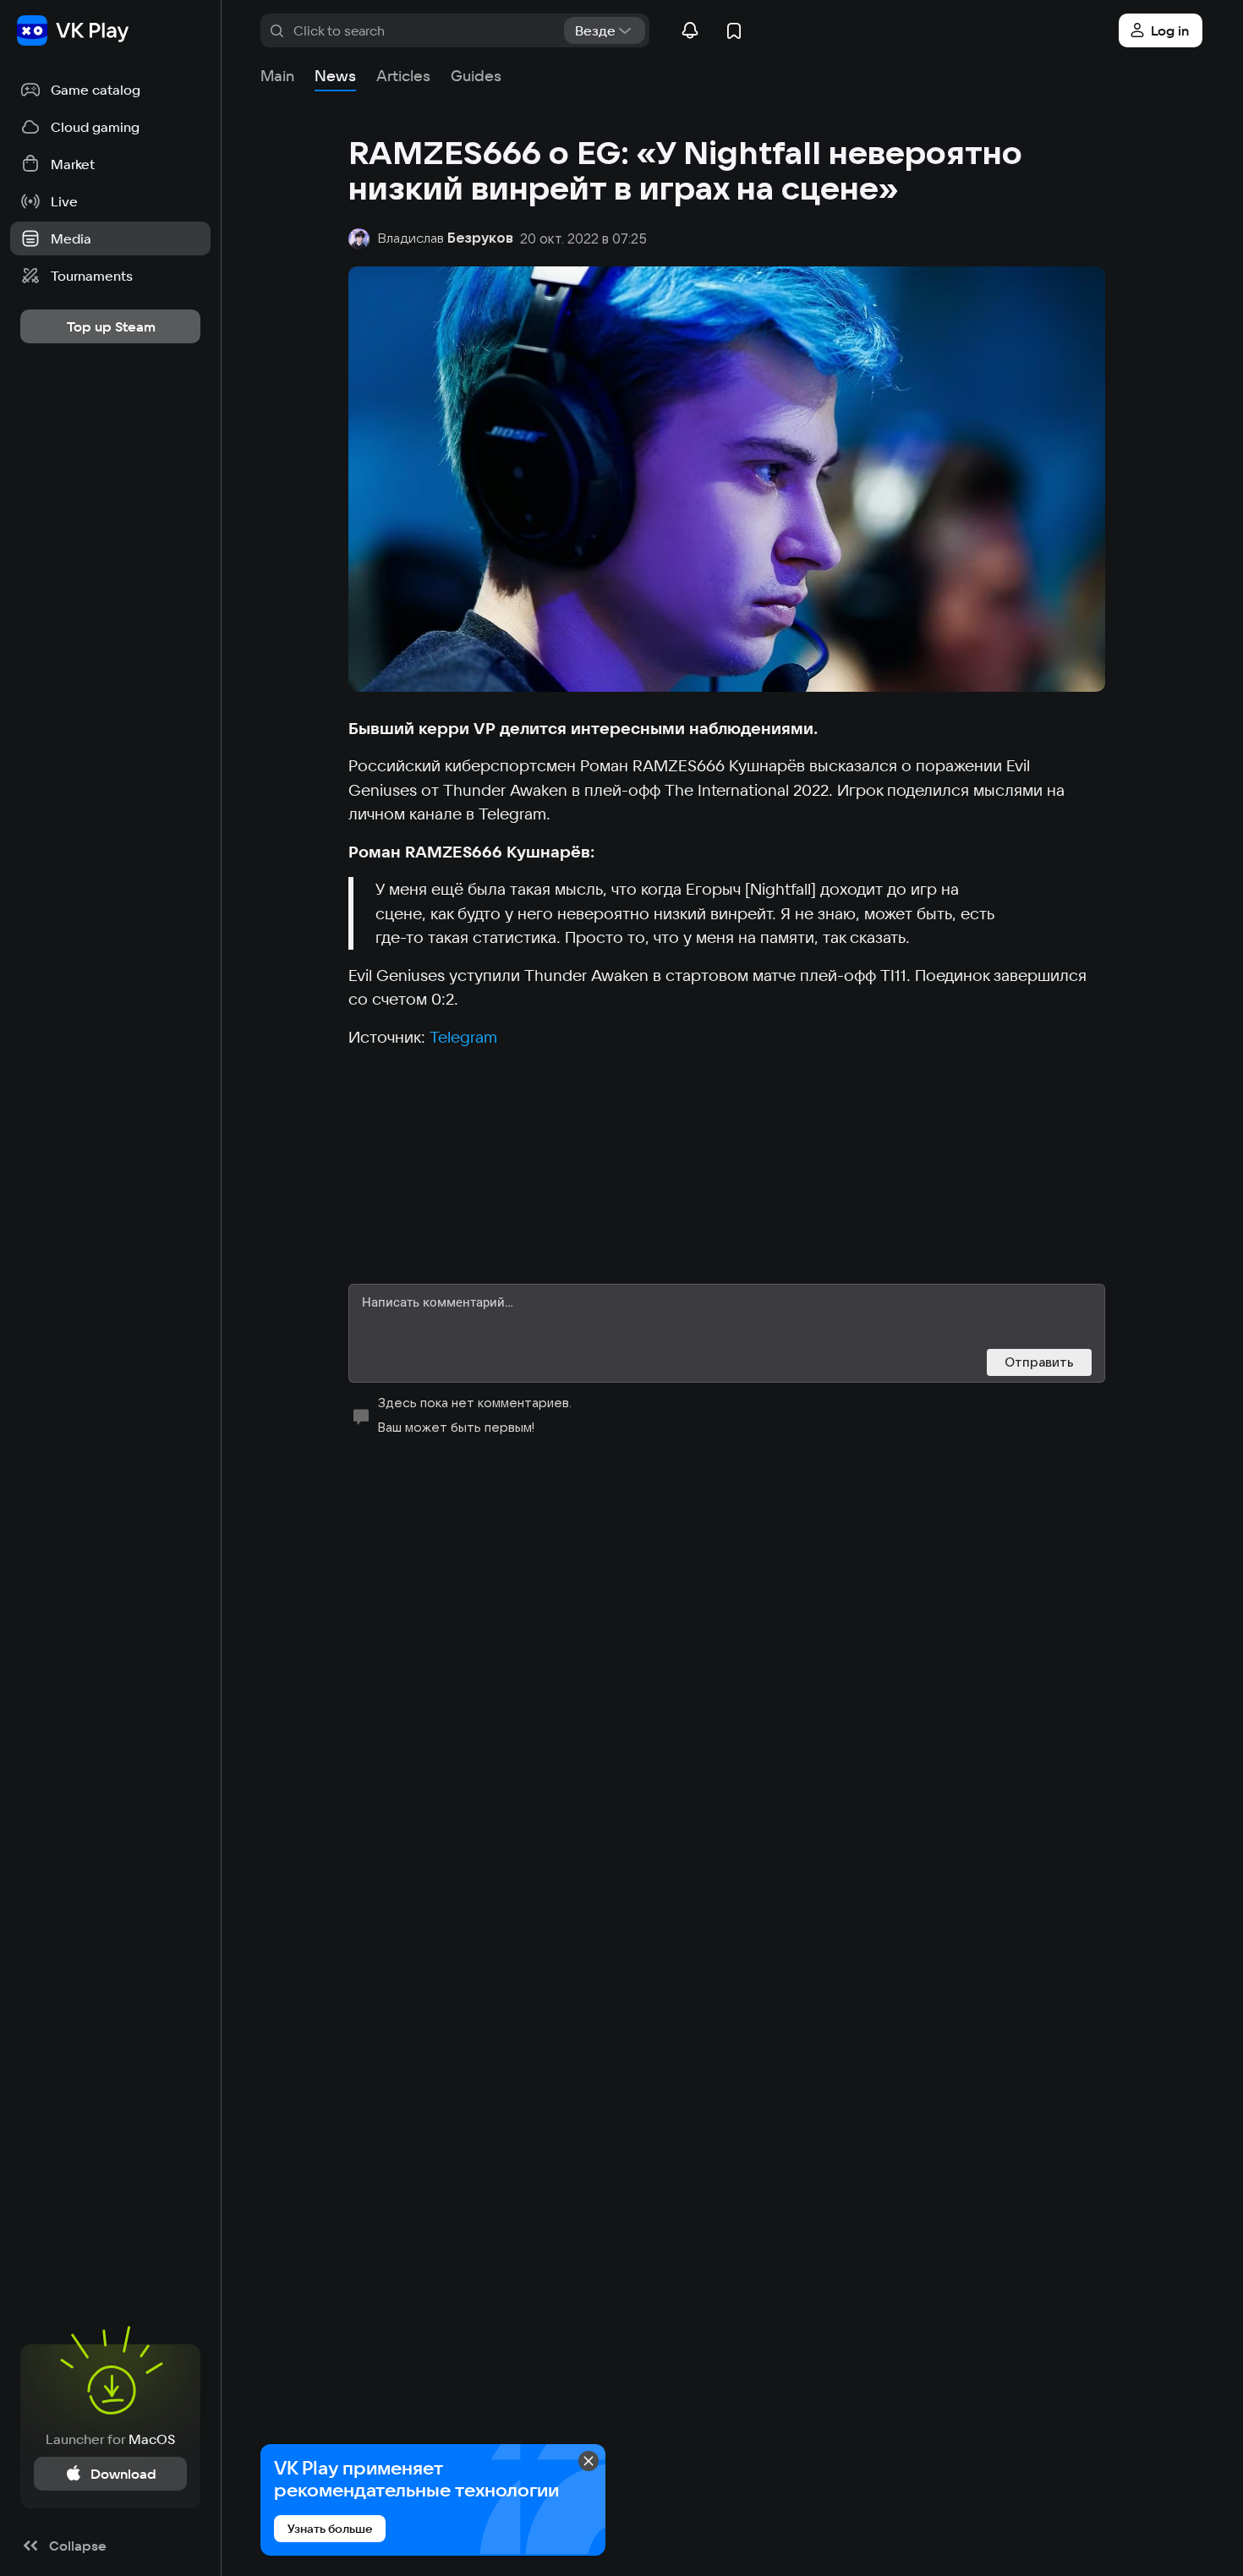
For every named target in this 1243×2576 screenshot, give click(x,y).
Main (277, 76)
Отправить (1039, 1362)
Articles (403, 76)
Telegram (463, 1037)
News (335, 76)
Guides (476, 76)
